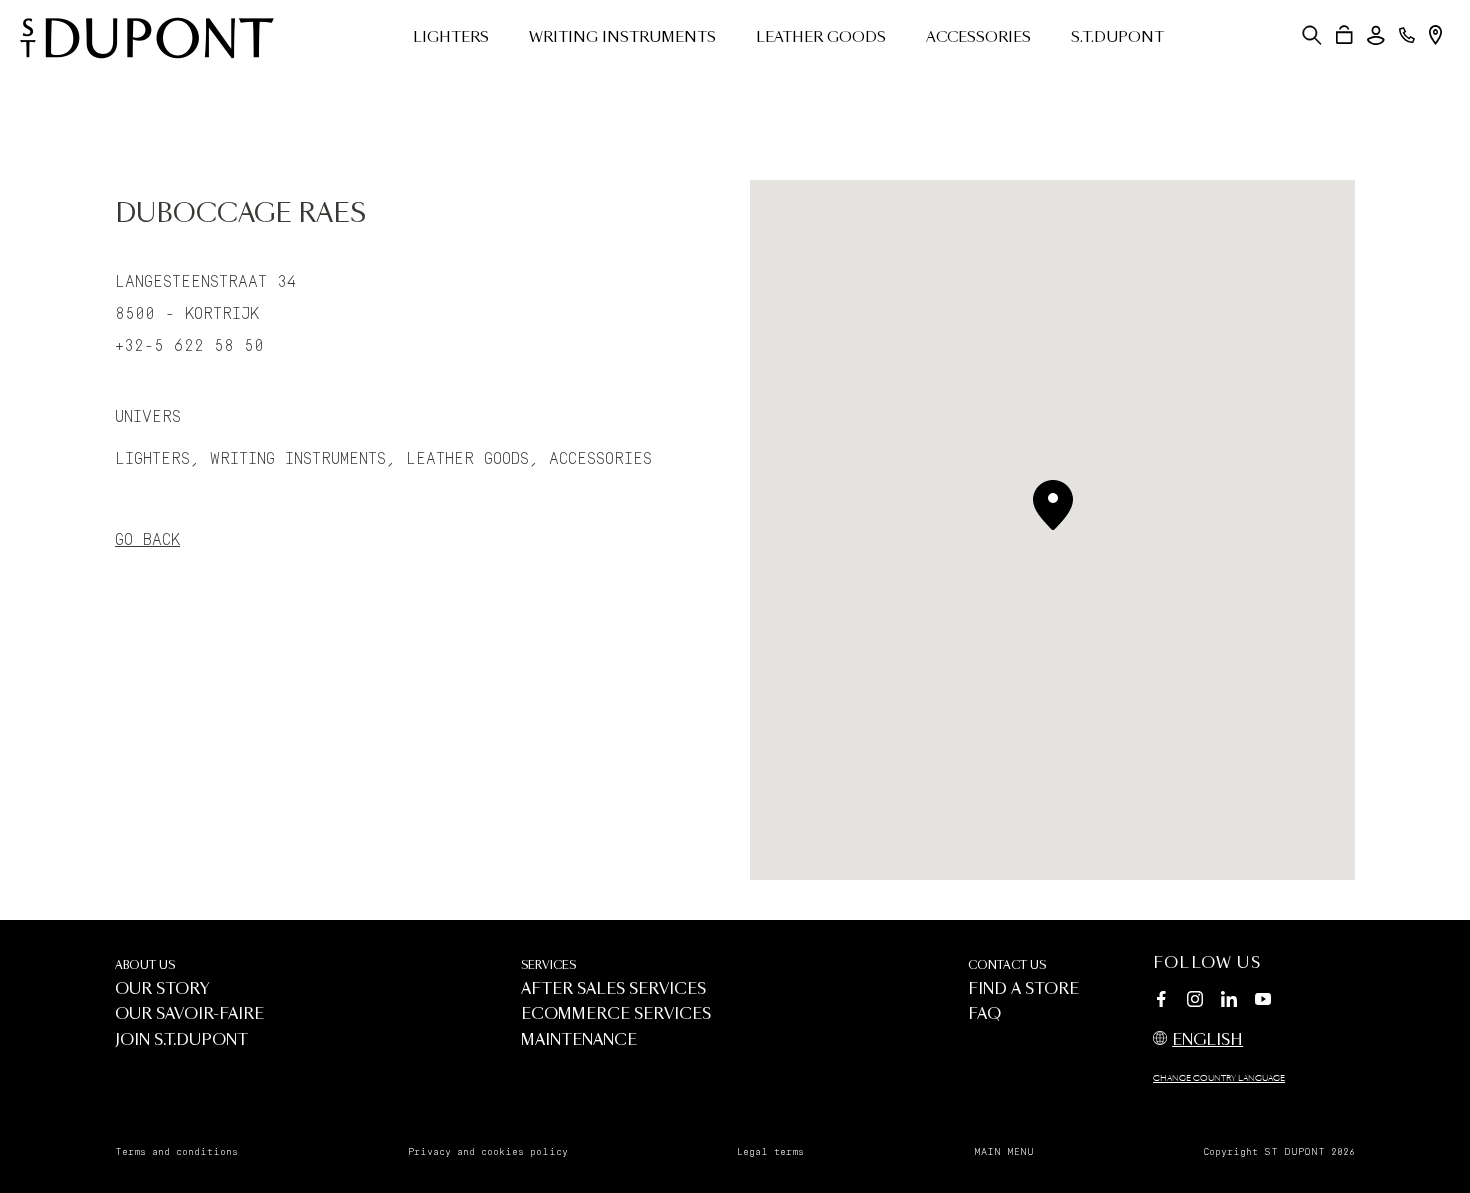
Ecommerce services (616, 1014)
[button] (1312, 35)
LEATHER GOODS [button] (821, 38)
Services (548, 965)
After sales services (613, 989)
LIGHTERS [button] (451, 38)
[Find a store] (1435, 35)
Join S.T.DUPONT (181, 1040)
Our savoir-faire (189, 1014)
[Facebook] (1161, 1002)
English (1207, 1040)
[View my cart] (1344, 35)
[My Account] (1376, 35)
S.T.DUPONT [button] (1117, 38)
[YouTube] (1263, 1000)
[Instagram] (1195, 1002)
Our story (162, 989)
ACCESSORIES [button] (978, 38)
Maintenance (579, 1040)
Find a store (1023, 989)
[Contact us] (1407, 35)
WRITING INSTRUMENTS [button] (622, 38)
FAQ (984, 1014)
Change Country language (1219, 1079)
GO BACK (147, 540)
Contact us (1007, 965)
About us (145, 965)
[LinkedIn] (1229, 1002)
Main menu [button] (1004, 1152)
